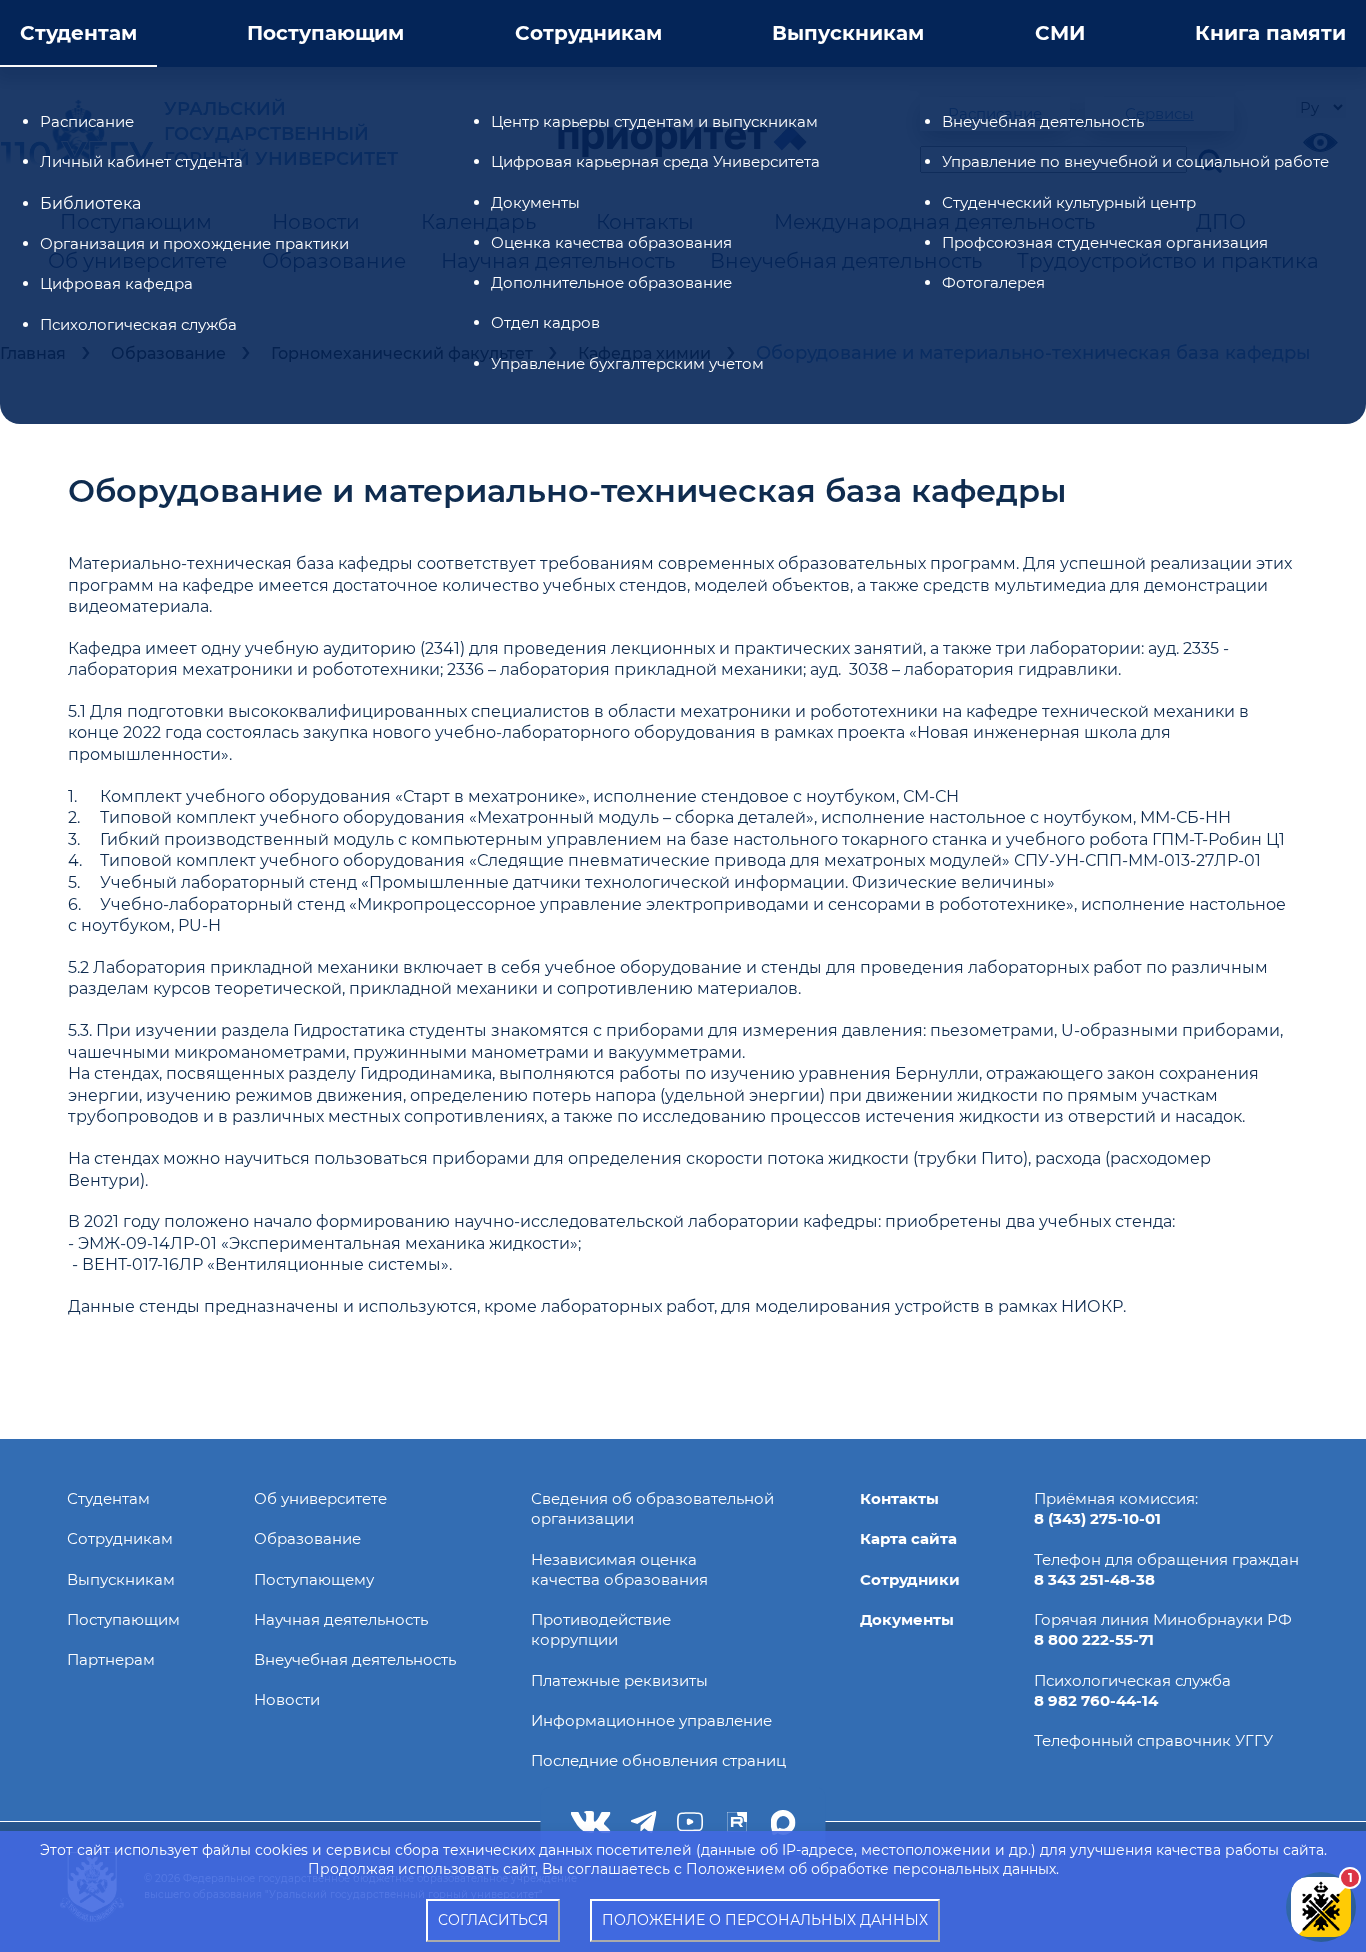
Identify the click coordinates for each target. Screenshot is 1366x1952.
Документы (535, 202)
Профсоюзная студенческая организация (1105, 242)
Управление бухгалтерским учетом (627, 363)
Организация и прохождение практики (194, 243)
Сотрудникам (588, 33)
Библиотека (90, 203)
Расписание (87, 121)
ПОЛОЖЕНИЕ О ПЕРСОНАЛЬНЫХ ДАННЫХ (765, 1920)
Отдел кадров (545, 322)
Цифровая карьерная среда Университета (655, 161)
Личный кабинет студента (141, 161)
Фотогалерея (993, 282)
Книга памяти (1270, 33)
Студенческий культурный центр (1069, 202)
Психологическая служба (138, 324)
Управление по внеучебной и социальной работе (1135, 161)
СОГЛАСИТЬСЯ (493, 1920)
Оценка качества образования (611, 242)
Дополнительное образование (611, 282)
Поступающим (325, 33)
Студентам (78, 33)
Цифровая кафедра (116, 283)
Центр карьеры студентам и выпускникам (654, 121)
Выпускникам (848, 33)
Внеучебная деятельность (1043, 121)
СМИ (1060, 33)
